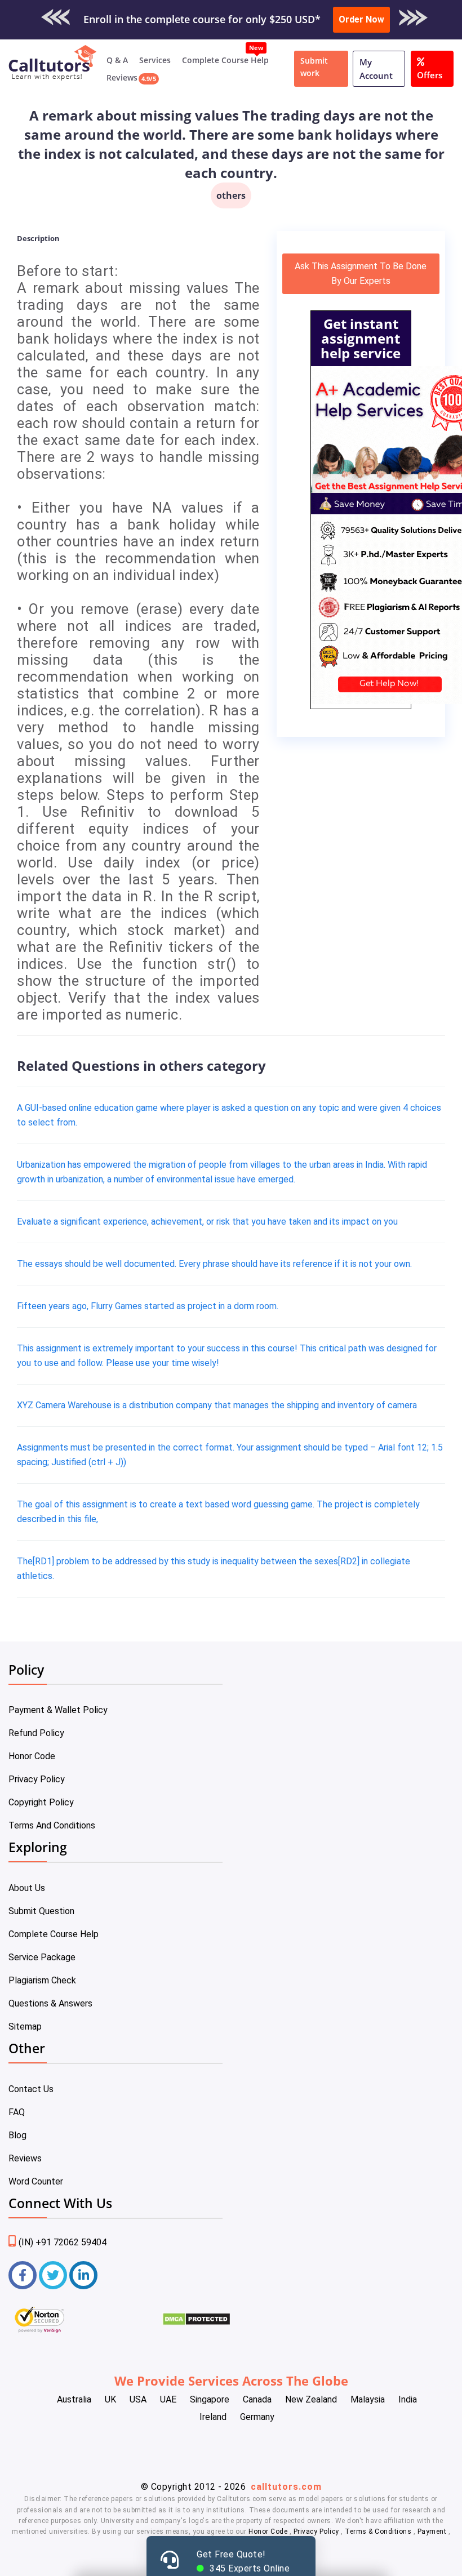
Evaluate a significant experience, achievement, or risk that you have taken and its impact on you (207, 1222)
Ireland (213, 2417)
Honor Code (32, 1756)
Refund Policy (36, 1733)
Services (155, 60)
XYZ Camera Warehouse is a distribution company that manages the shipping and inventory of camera (217, 1405)
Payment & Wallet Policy (58, 1710)
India (408, 2399)
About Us (27, 1888)
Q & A (117, 60)
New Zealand (311, 2399)
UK (110, 2399)
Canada (257, 2399)
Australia (74, 2399)
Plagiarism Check (42, 1980)
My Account (376, 69)
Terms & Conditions (379, 2531)
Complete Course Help (225, 60)
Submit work (314, 67)
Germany (257, 2417)
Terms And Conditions (52, 1825)
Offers (430, 75)
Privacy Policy (37, 1779)
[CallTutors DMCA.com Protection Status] (196, 2323)
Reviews (122, 77)
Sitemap (25, 2026)
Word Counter (36, 2181)
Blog (17, 2135)
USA (138, 2399)
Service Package (42, 1957)
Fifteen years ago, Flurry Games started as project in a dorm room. (148, 1306)
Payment (432, 2531)
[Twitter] (53, 2275)
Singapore (210, 2399)
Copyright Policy (41, 1802)
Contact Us (31, 2089)
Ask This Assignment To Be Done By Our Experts (361, 273)
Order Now (361, 19)
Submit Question (41, 1911)
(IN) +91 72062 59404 (63, 2242)
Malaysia (368, 2399)
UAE (168, 2399)
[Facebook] (23, 2275)
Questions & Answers (50, 2003)
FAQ (17, 2112)
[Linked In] (83, 2275)
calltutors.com (286, 2487)
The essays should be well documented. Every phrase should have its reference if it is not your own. (214, 1264)
